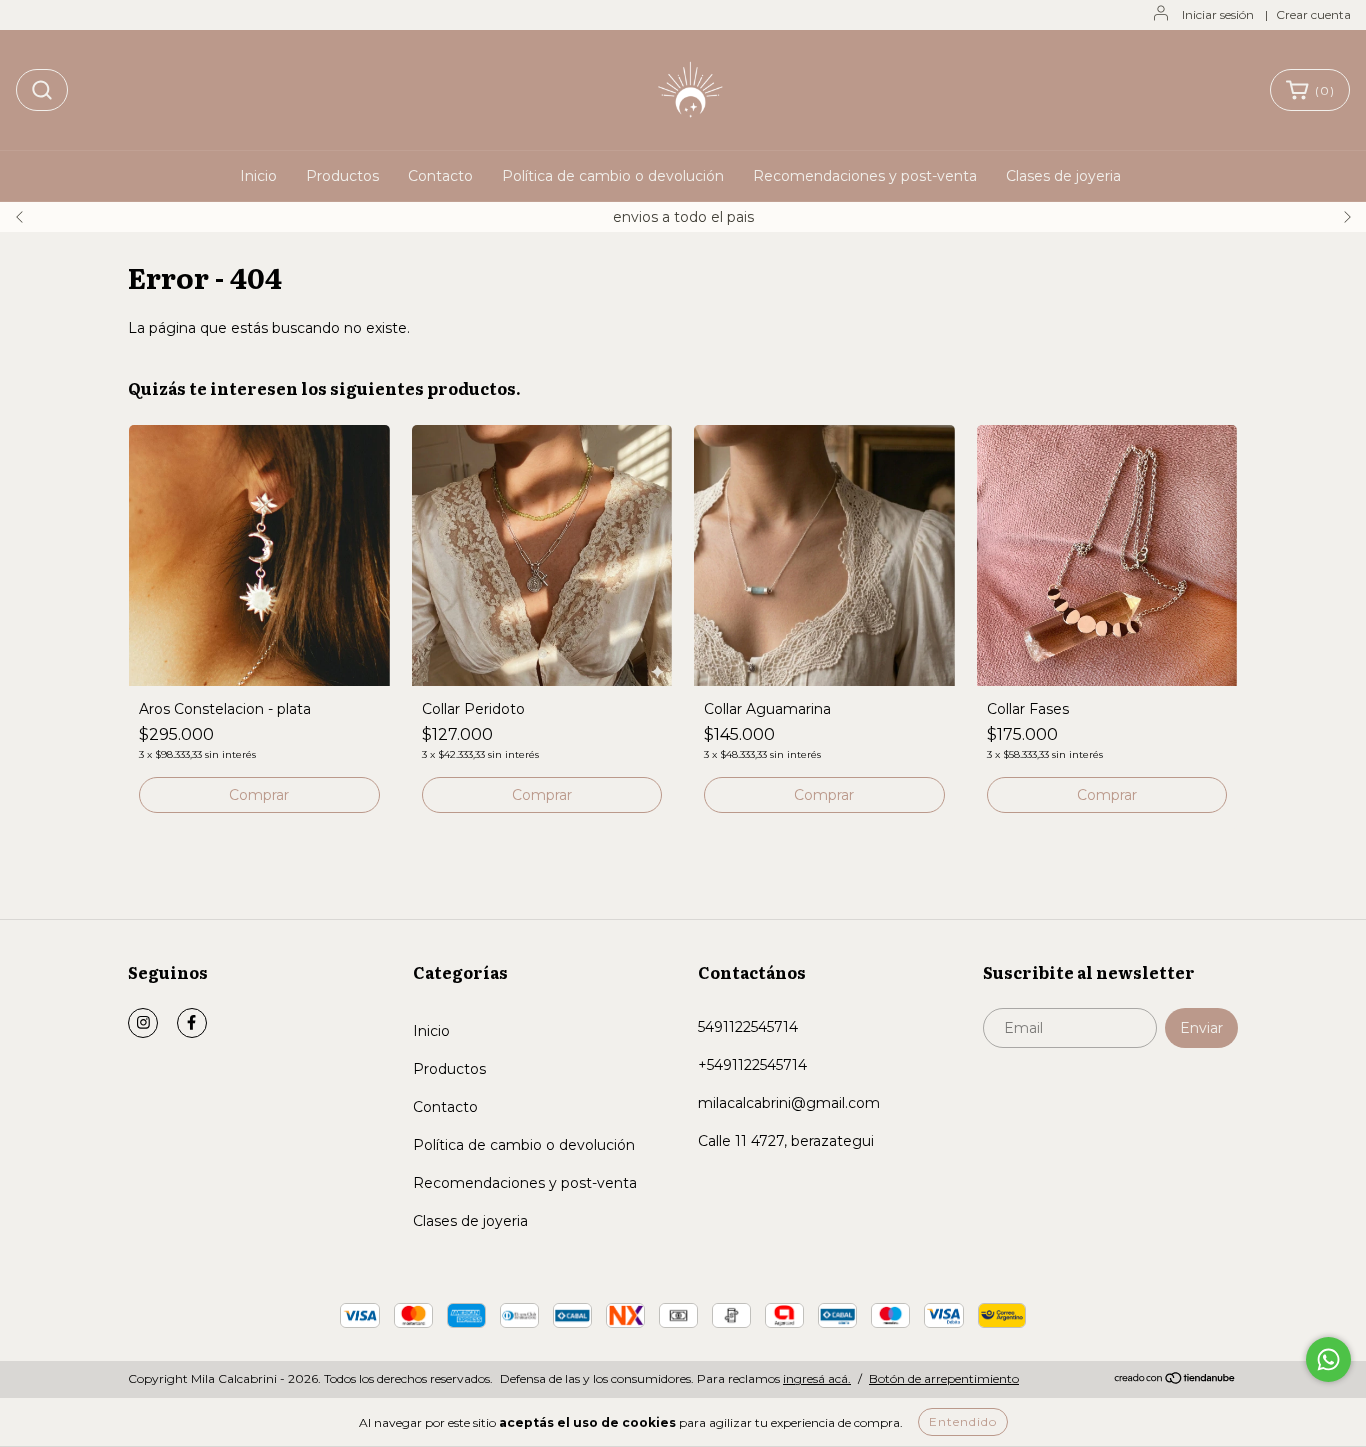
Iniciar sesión (1218, 14)
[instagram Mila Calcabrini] (143, 1023)
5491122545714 (748, 1027)
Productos (342, 176)
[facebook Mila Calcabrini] (192, 1023)
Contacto (440, 176)
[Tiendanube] (1175, 1379)
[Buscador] (42, 90)
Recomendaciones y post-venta (865, 176)
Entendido (963, 1421)
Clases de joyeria (1063, 176)
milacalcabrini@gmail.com (789, 1103)
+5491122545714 (752, 1065)
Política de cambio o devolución (613, 176)
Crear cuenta (1313, 14)
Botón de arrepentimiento (944, 1378)
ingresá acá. (817, 1378)
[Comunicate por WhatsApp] (1328, 1359)
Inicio (258, 176)
